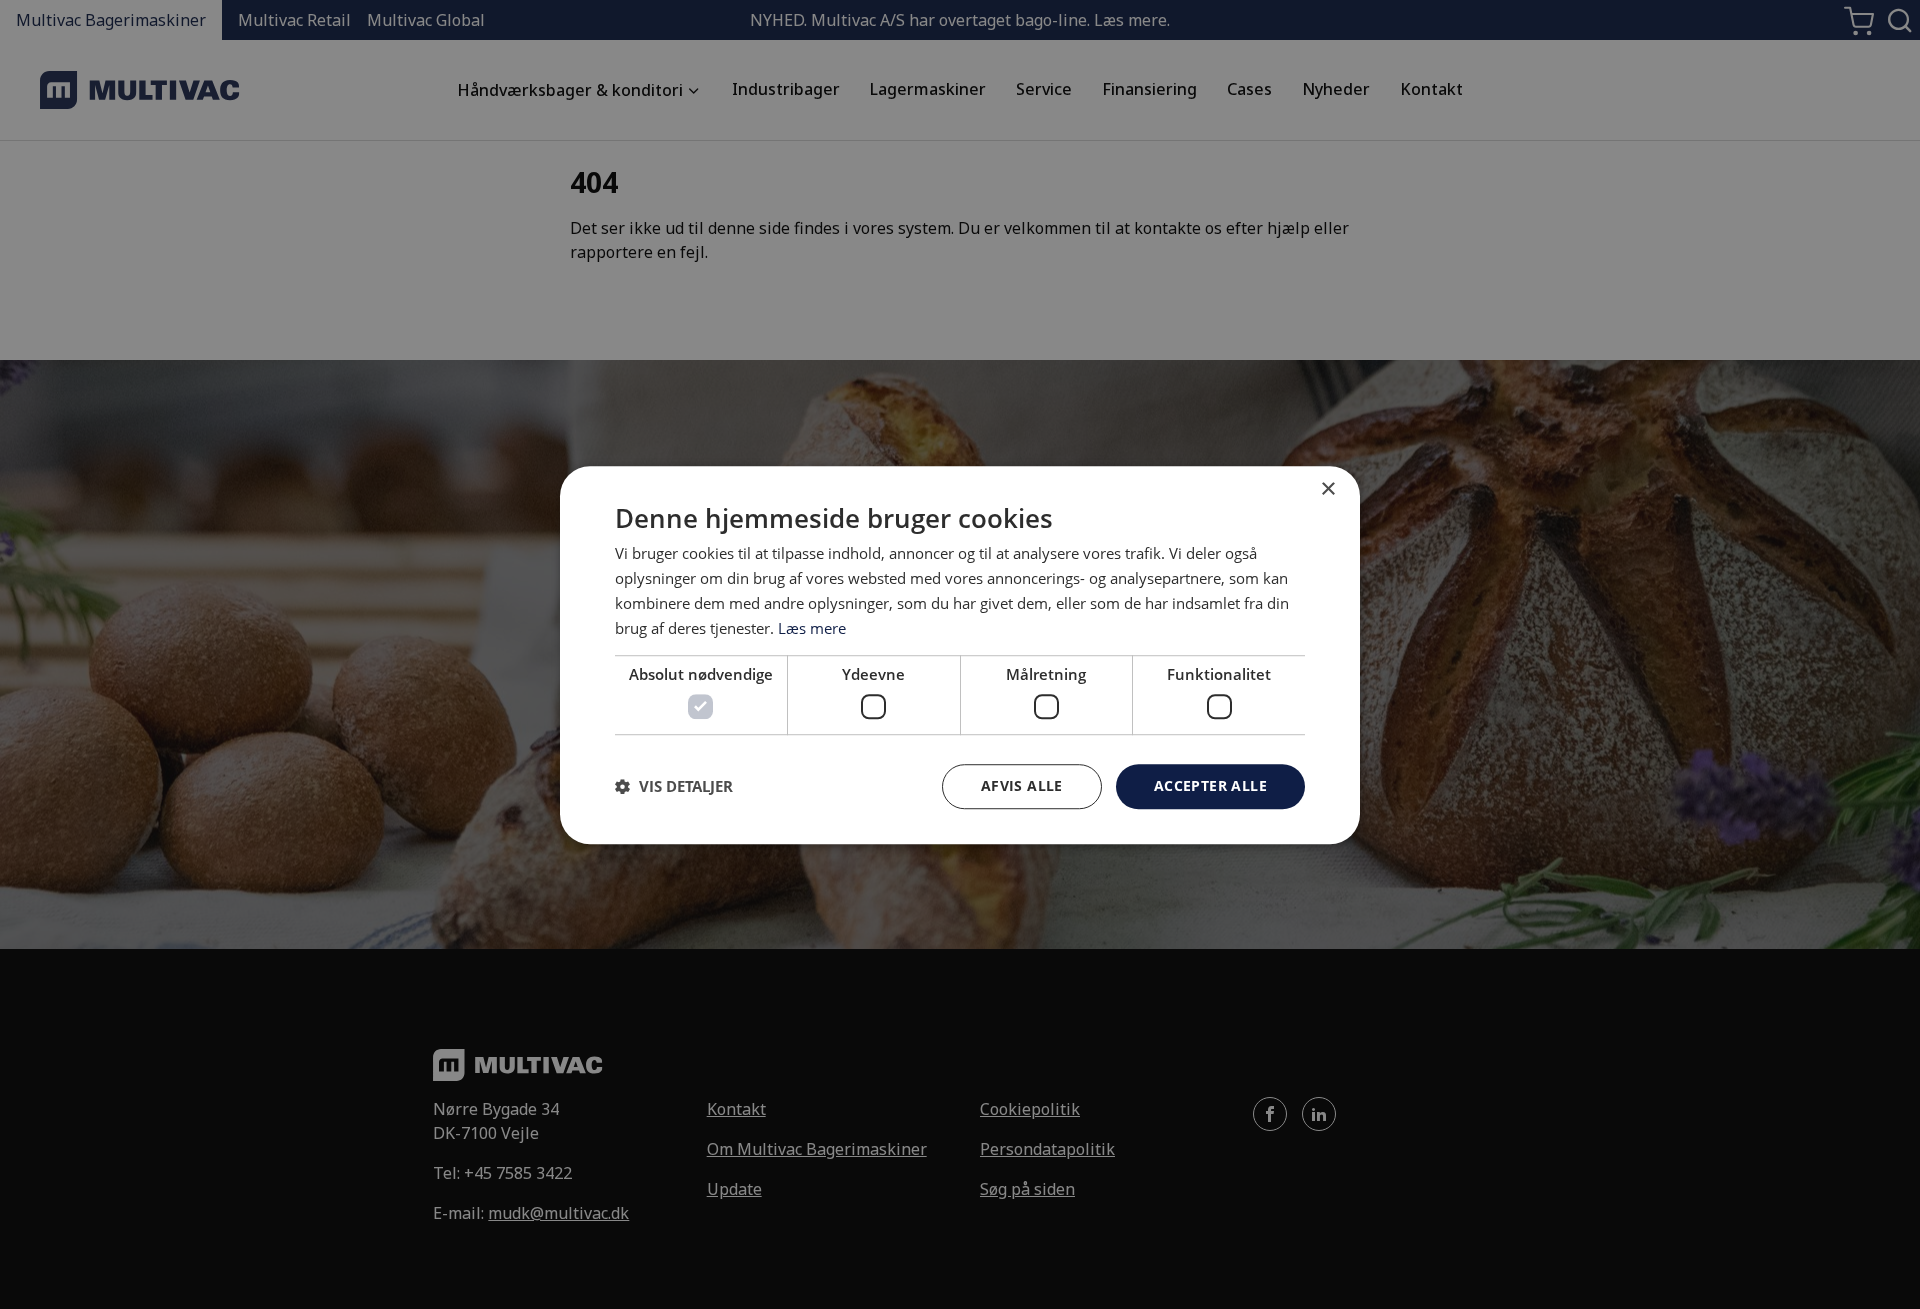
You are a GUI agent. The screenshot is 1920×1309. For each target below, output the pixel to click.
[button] (674, 786)
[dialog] (960, 655)
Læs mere (812, 627)
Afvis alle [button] (1022, 784)
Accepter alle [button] (1210, 784)
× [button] (1327, 489)
